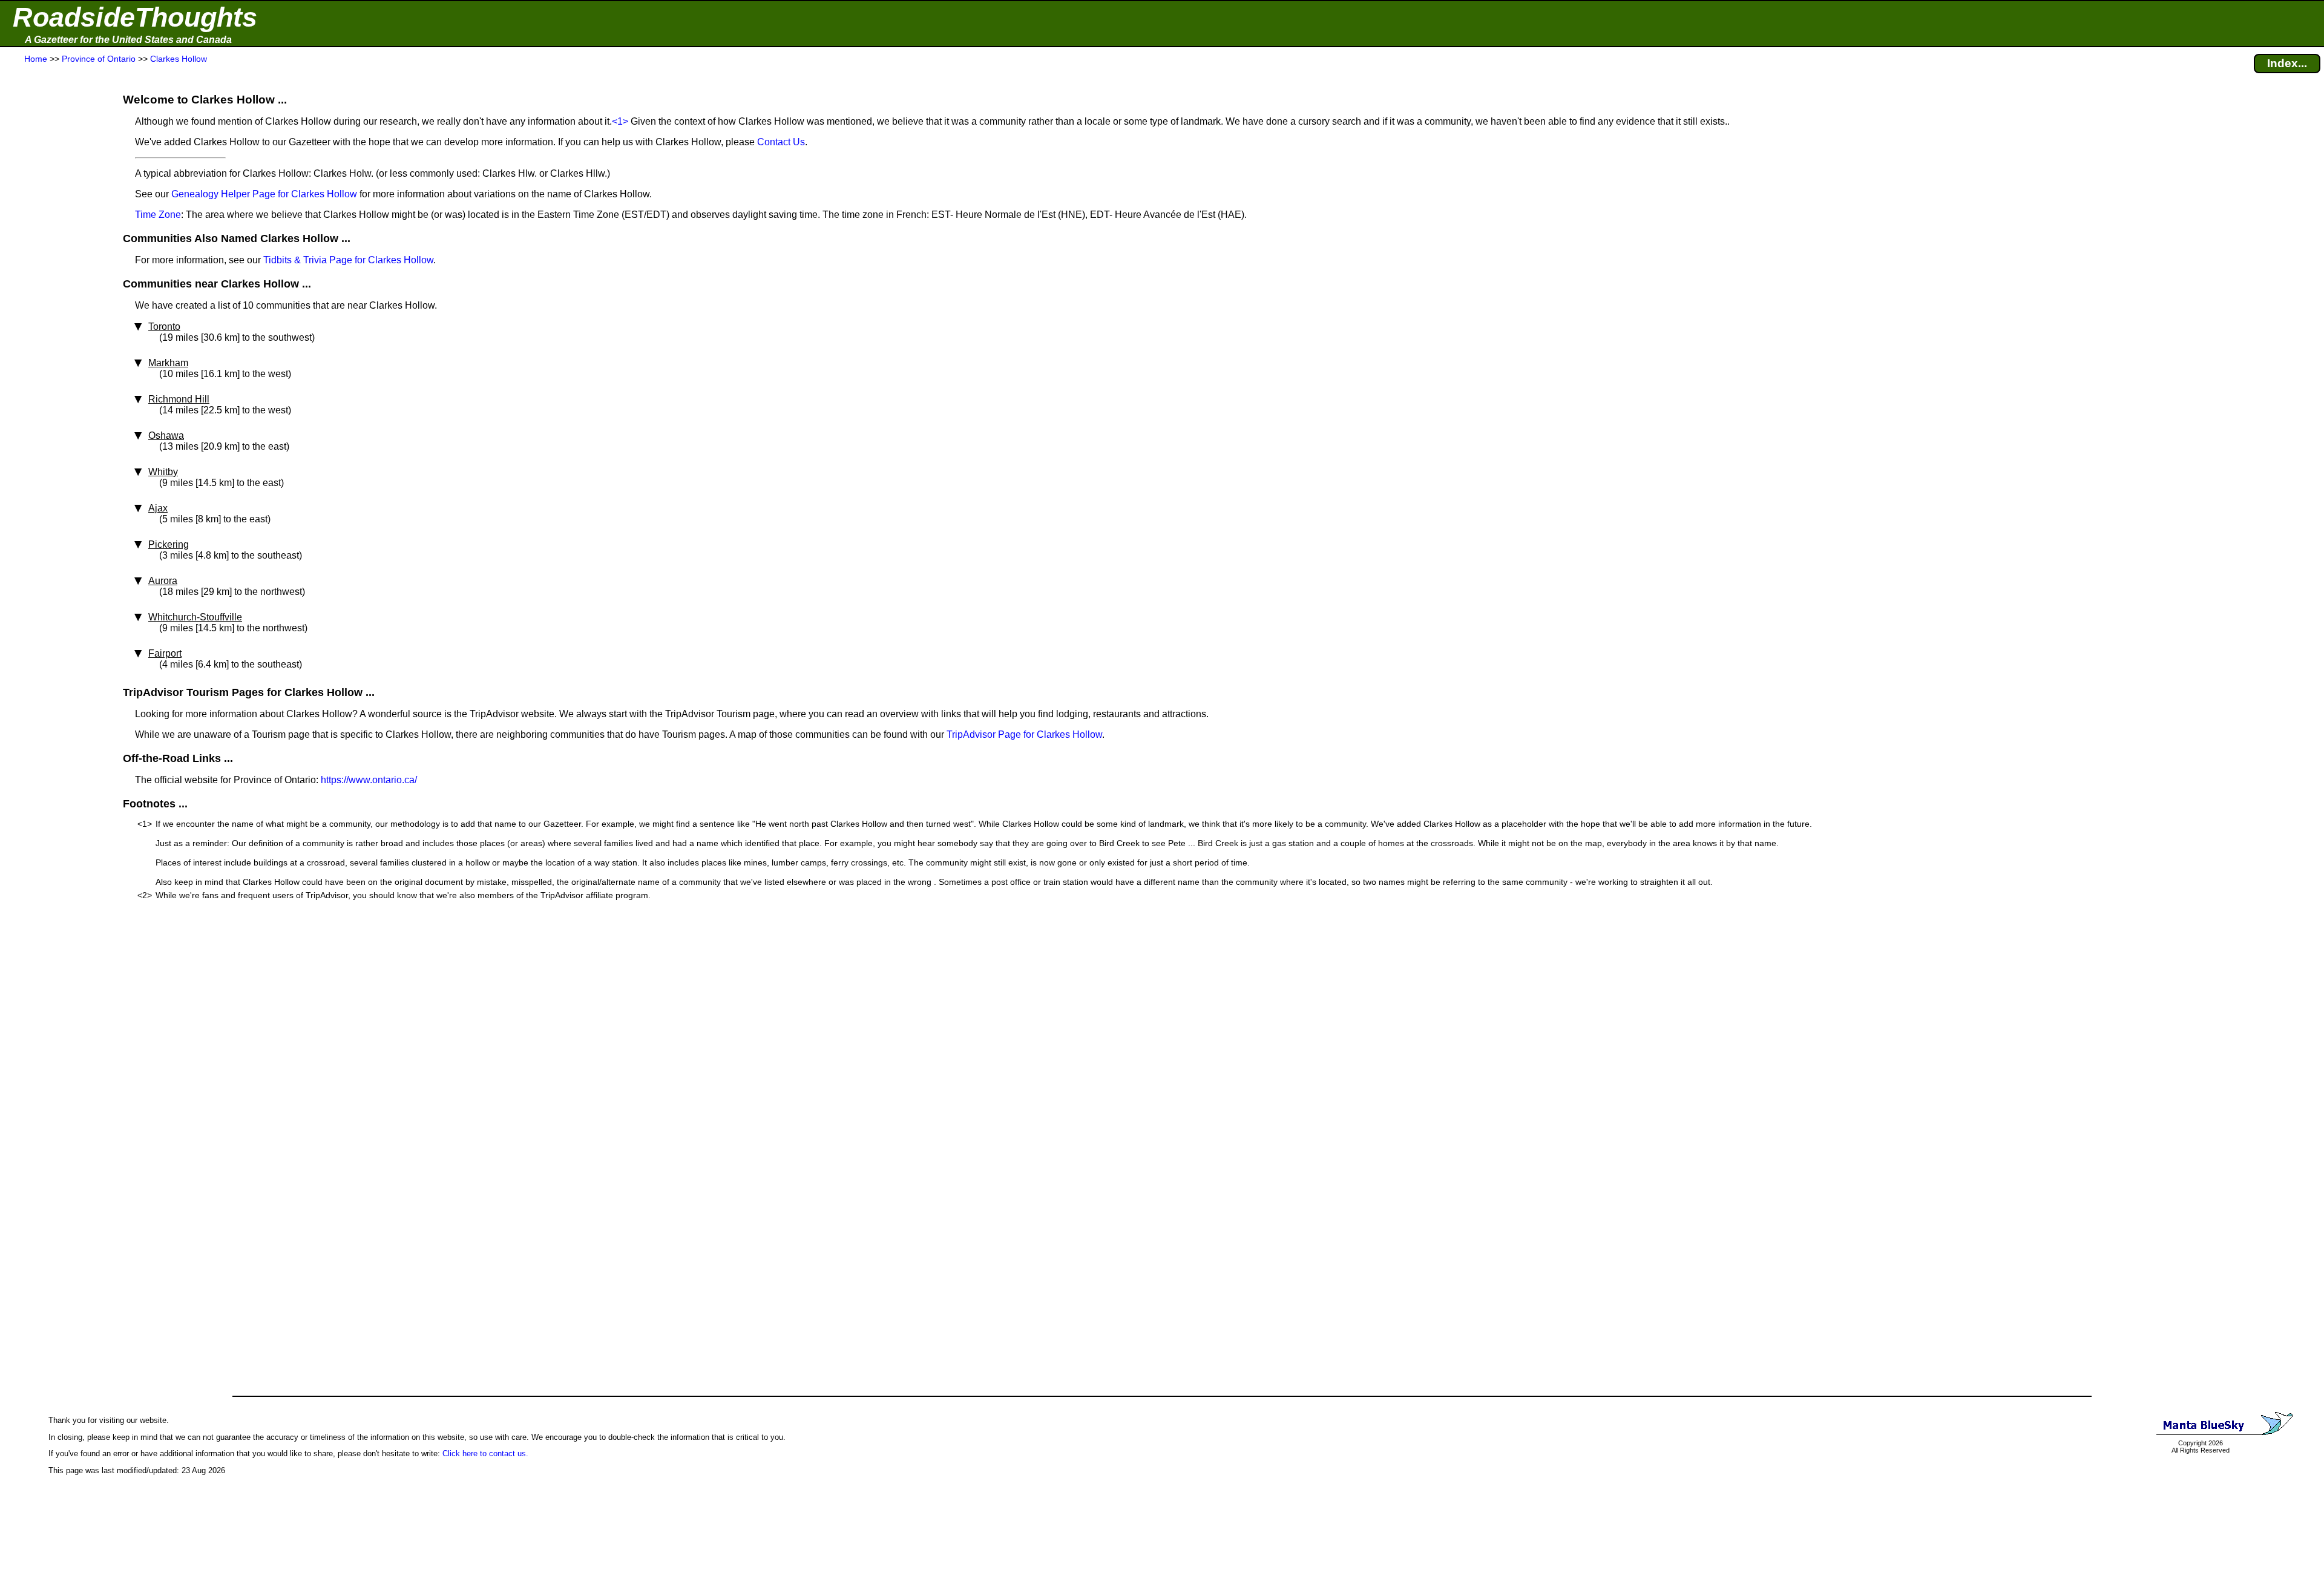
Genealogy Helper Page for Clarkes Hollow (264, 194)
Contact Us (781, 142)
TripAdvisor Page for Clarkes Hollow (1024, 734)
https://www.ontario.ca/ (369, 780)
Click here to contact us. (485, 1453)
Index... (2287, 63)
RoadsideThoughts (135, 17)
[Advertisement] (54, 304)
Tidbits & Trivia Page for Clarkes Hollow (348, 260)
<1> (620, 121)
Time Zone (158, 215)
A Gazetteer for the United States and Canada (128, 40)
